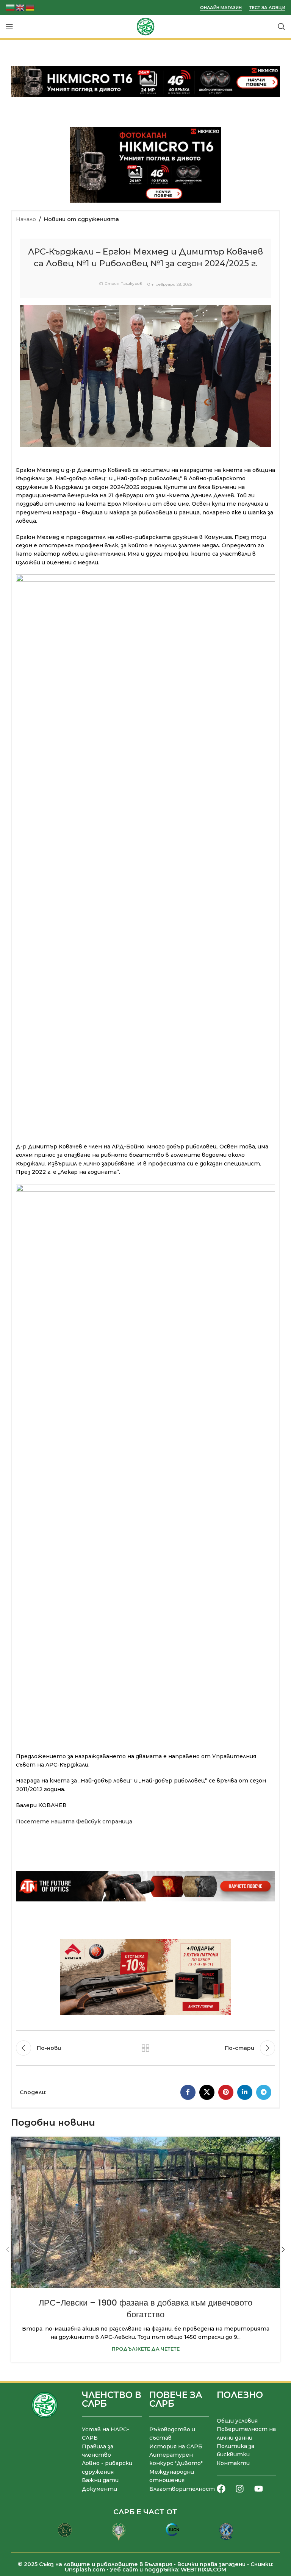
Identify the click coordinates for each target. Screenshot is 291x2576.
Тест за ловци (267, 8)
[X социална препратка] (207, 2092)
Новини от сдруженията (81, 219)
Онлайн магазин (221, 8)
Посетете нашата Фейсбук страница (74, 1821)
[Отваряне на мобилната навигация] (9, 27)
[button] (8, 2250)
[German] (30, 7)
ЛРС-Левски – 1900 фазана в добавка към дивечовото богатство (145, 2309)
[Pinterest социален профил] (226, 2092)
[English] (20, 7)
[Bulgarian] (11, 7)
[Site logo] (145, 26)
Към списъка (145, 2048)
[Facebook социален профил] (188, 2092)
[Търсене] (282, 27)
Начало (26, 219)
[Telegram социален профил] (264, 2092)
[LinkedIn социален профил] (245, 2092)
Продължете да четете (146, 2349)
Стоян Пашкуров (123, 284)
